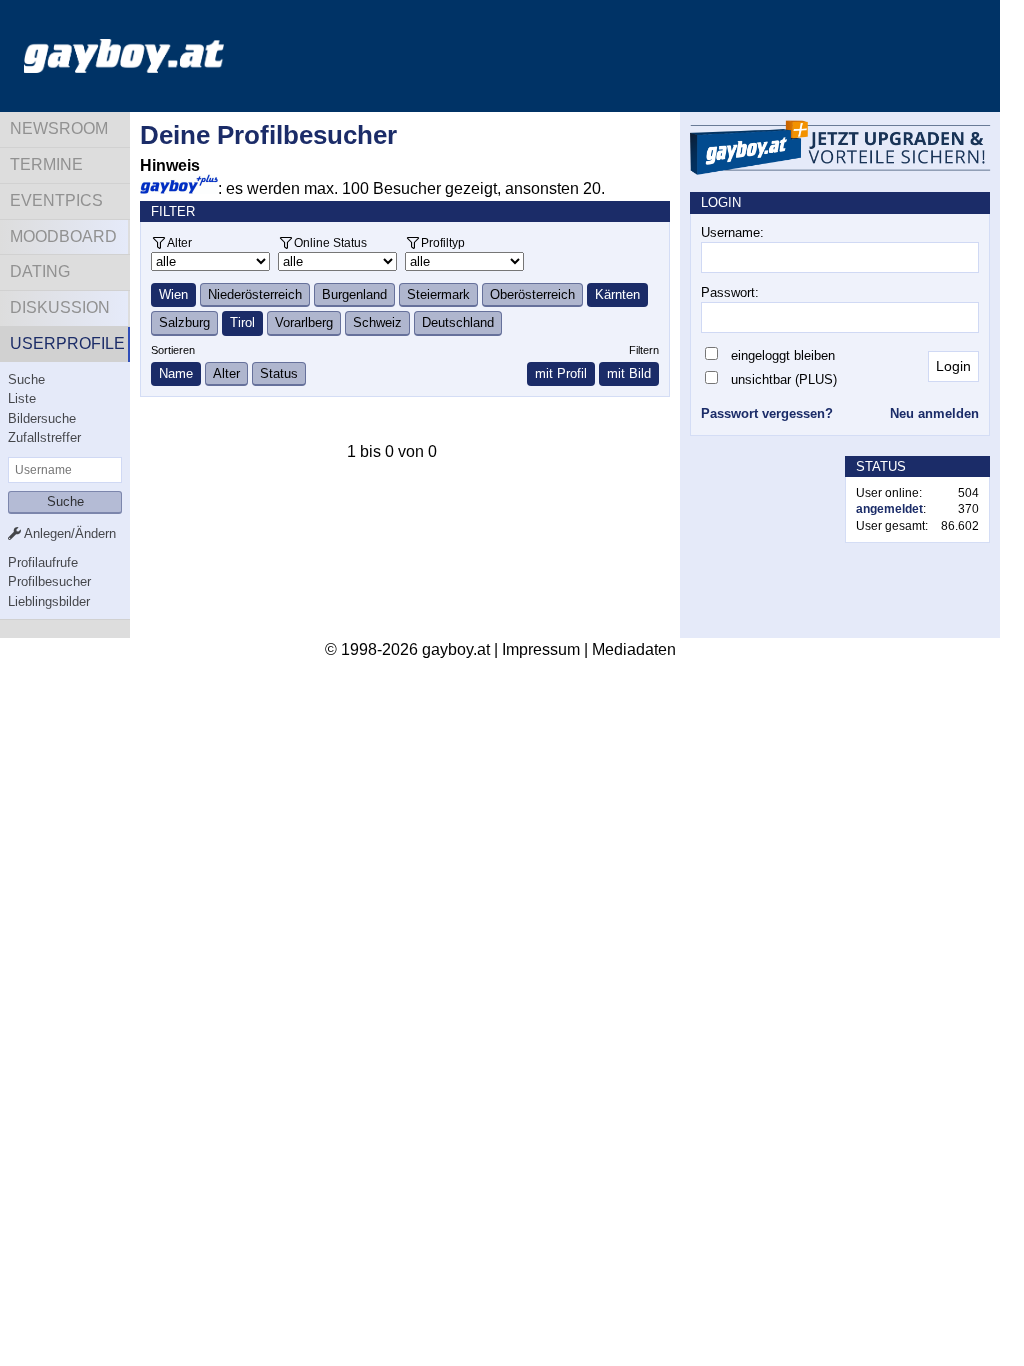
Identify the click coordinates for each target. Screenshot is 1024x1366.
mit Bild (629, 373)
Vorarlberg (304, 322)
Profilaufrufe (43, 562)
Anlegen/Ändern (68, 533)
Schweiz (377, 322)
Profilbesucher (49, 581)
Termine (46, 164)
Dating (40, 271)
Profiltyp (443, 242)
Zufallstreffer (44, 437)
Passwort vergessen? (767, 413)
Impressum (541, 649)
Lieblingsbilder (49, 601)
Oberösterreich (532, 294)
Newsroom (59, 128)
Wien (173, 294)
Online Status (330, 242)
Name (176, 373)
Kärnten (617, 294)
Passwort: (730, 292)
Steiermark (438, 294)
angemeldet (889, 509)
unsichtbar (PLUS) (784, 379)
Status (279, 373)
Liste (22, 398)
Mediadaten (634, 649)
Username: (732, 232)
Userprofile (67, 343)
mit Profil (561, 373)
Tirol (242, 322)
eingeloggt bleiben (783, 355)
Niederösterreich (255, 294)
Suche (26, 379)
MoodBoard (63, 236)
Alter (179, 242)
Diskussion (60, 307)
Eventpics (56, 200)
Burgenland (354, 294)
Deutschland (458, 322)
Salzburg (184, 322)
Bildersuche (42, 418)
